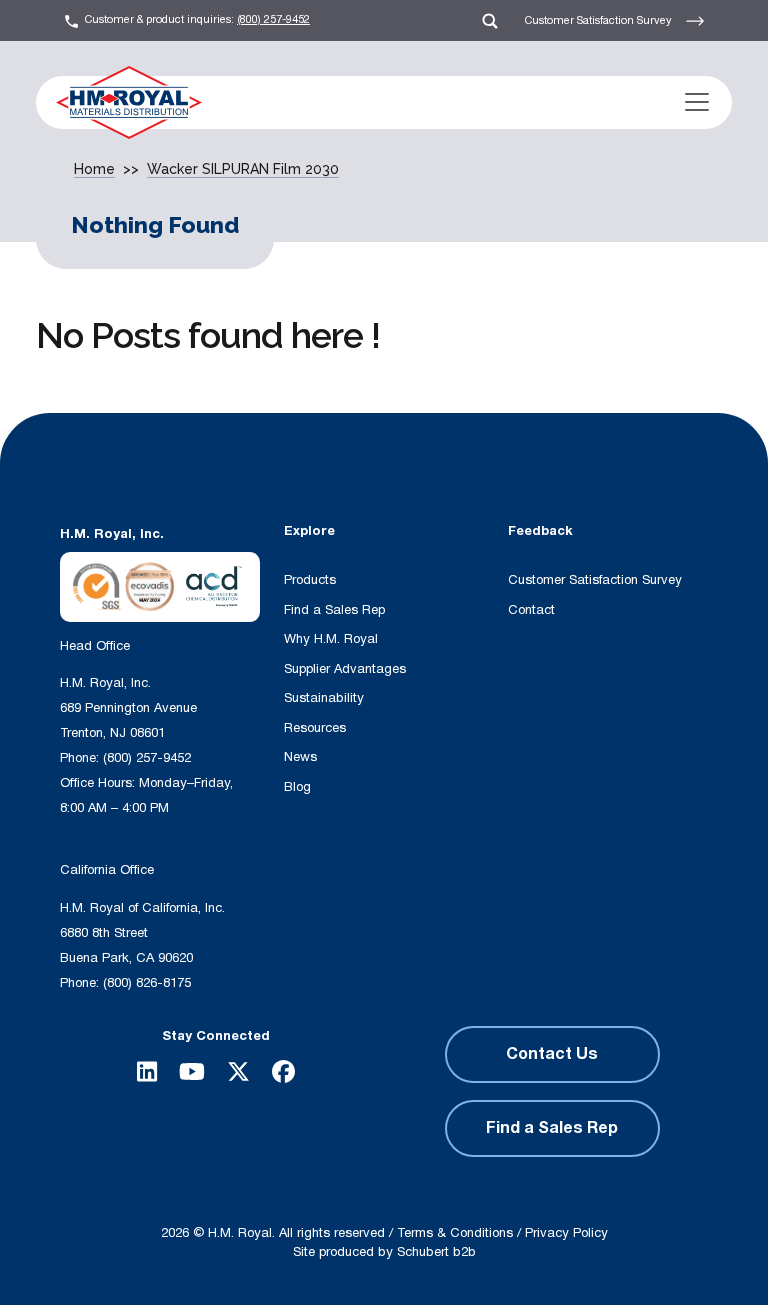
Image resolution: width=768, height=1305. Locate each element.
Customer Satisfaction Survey (600, 19)
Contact (531, 610)
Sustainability (324, 698)
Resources (315, 728)
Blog (297, 787)
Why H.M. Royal (331, 639)
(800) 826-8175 (147, 983)
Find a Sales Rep (334, 610)
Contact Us (552, 1054)
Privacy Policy (566, 1233)
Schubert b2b (436, 1252)
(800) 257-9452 (273, 19)
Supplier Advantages (345, 669)
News (300, 757)
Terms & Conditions (455, 1233)
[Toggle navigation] (697, 102)
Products (310, 580)
